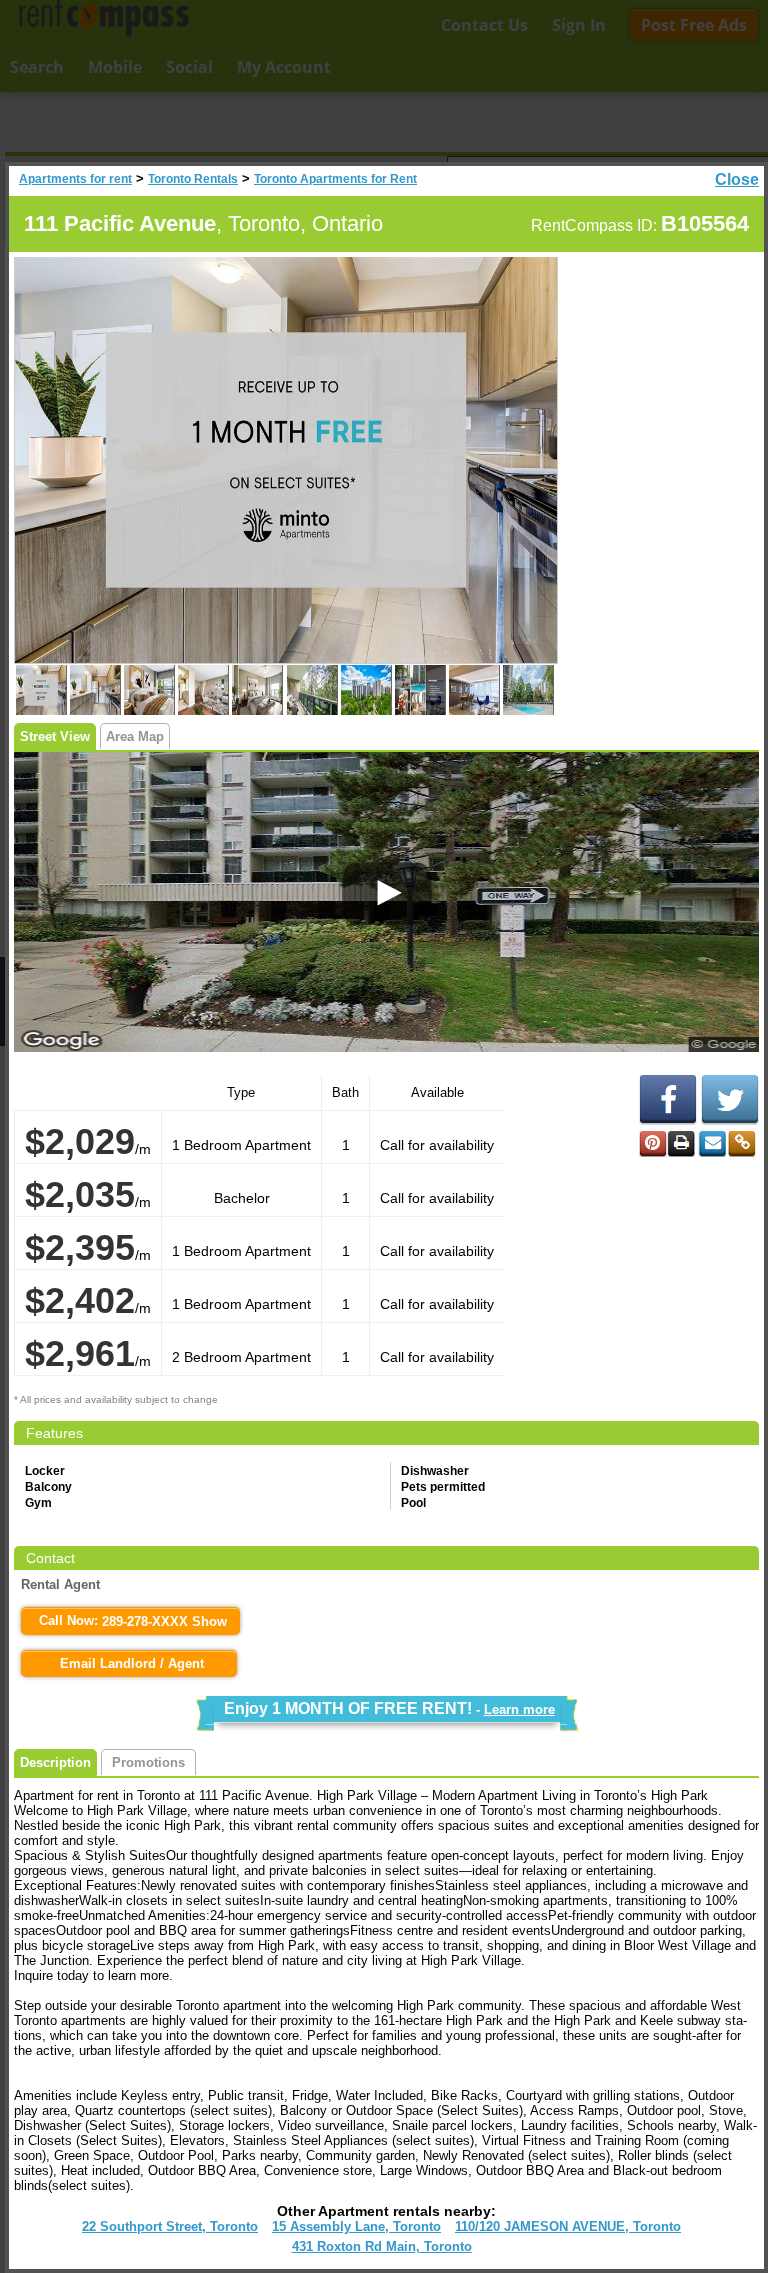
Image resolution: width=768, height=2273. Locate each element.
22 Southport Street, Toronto (170, 2226)
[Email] (712, 1144)
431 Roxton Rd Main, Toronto (382, 2246)
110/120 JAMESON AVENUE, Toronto (568, 2226)
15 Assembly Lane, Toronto (356, 2226)
